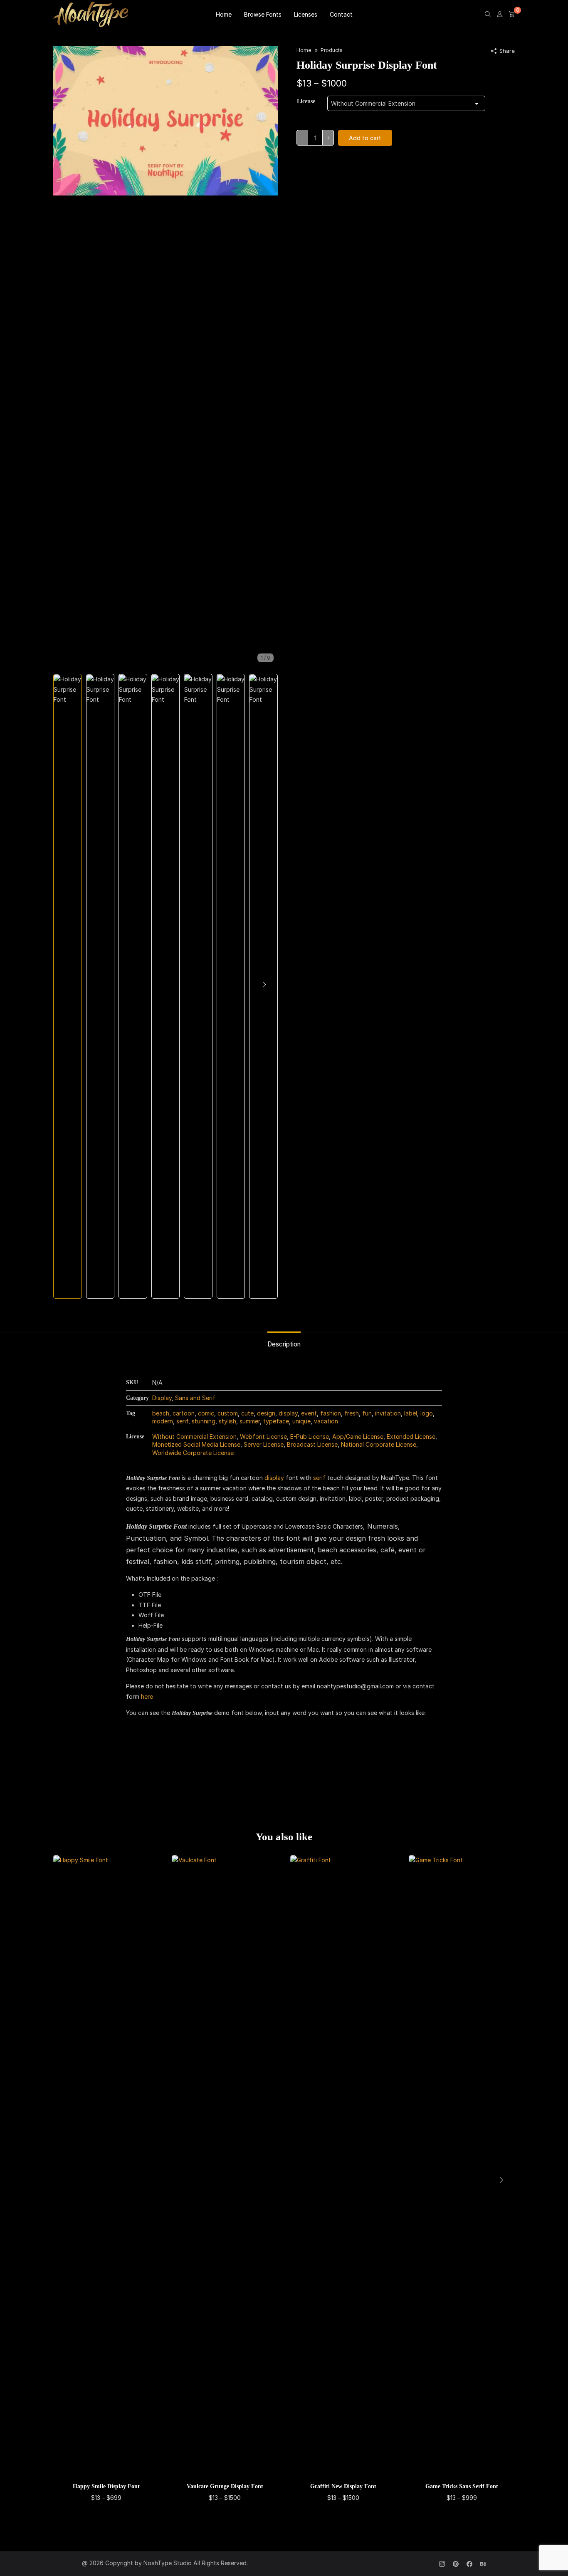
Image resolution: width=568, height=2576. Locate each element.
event (309, 1413)
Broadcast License (312, 1444)
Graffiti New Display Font (343, 2486)
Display (162, 1398)
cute (247, 1413)
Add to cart (365, 138)
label (411, 1413)
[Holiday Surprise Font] (165, 120)
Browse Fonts (263, 14)
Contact (341, 14)
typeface (276, 1421)
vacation (326, 1421)
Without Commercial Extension (194, 1436)
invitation (388, 1413)
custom (228, 1413)
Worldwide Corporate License (193, 1453)
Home (224, 14)
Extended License (411, 1436)
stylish (227, 1421)
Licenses (306, 14)
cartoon (184, 1413)
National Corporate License (379, 1444)
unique (301, 1421)
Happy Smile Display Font (106, 2486)
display (288, 1413)
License (306, 101)
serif (182, 1421)
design (266, 1413)
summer (250, 1421)
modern (163, 1421)
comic (206, 1413)
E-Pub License (310, 1436)
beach (161, 1413)
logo (427, 1413)
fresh (352, 1413)
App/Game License (358, 1436)
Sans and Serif (195, 1398)
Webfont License (263, 1436)
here (147, 1696)
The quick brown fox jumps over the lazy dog (265, 1758)
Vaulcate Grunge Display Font (225, 2486)
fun (367, 1413)
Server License (264, 1444)
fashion (331, 1413)
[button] (264, 985)
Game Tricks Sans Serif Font (462, 2486)
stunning (204, 1421)
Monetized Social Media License (196, 1444)
